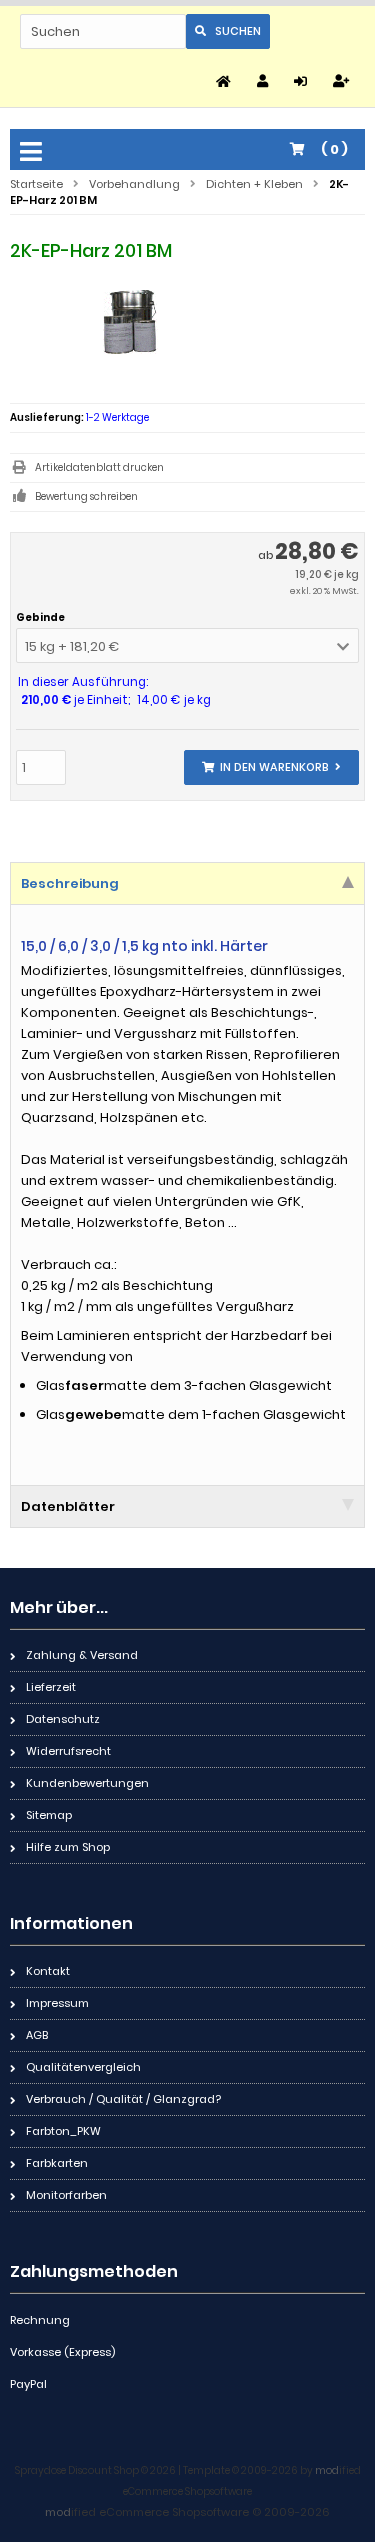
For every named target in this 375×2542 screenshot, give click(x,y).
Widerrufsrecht (68, 1751)
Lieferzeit (51, 1687)
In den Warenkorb (272, 767)
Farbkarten (57, 2163)
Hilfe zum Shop (68, 1847)
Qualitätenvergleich (83, 2067)
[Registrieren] (344, 81)
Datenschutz (63, 1719)
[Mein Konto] (265, 81)
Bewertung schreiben (86, 496)
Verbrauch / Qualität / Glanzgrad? (123, 2099)
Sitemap (49, 1815)
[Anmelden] (303, 81)
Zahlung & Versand (82, 1655)
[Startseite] (226, 81)
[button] (187, 645)
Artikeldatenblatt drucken (99, 467)
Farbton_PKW (63, 2131)
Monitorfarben (66, 2195)
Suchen (228, 31)
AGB (37, 2035)
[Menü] (34, 153)
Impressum (57, 2003)
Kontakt (48, 1971)
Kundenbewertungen (87, 1783)
